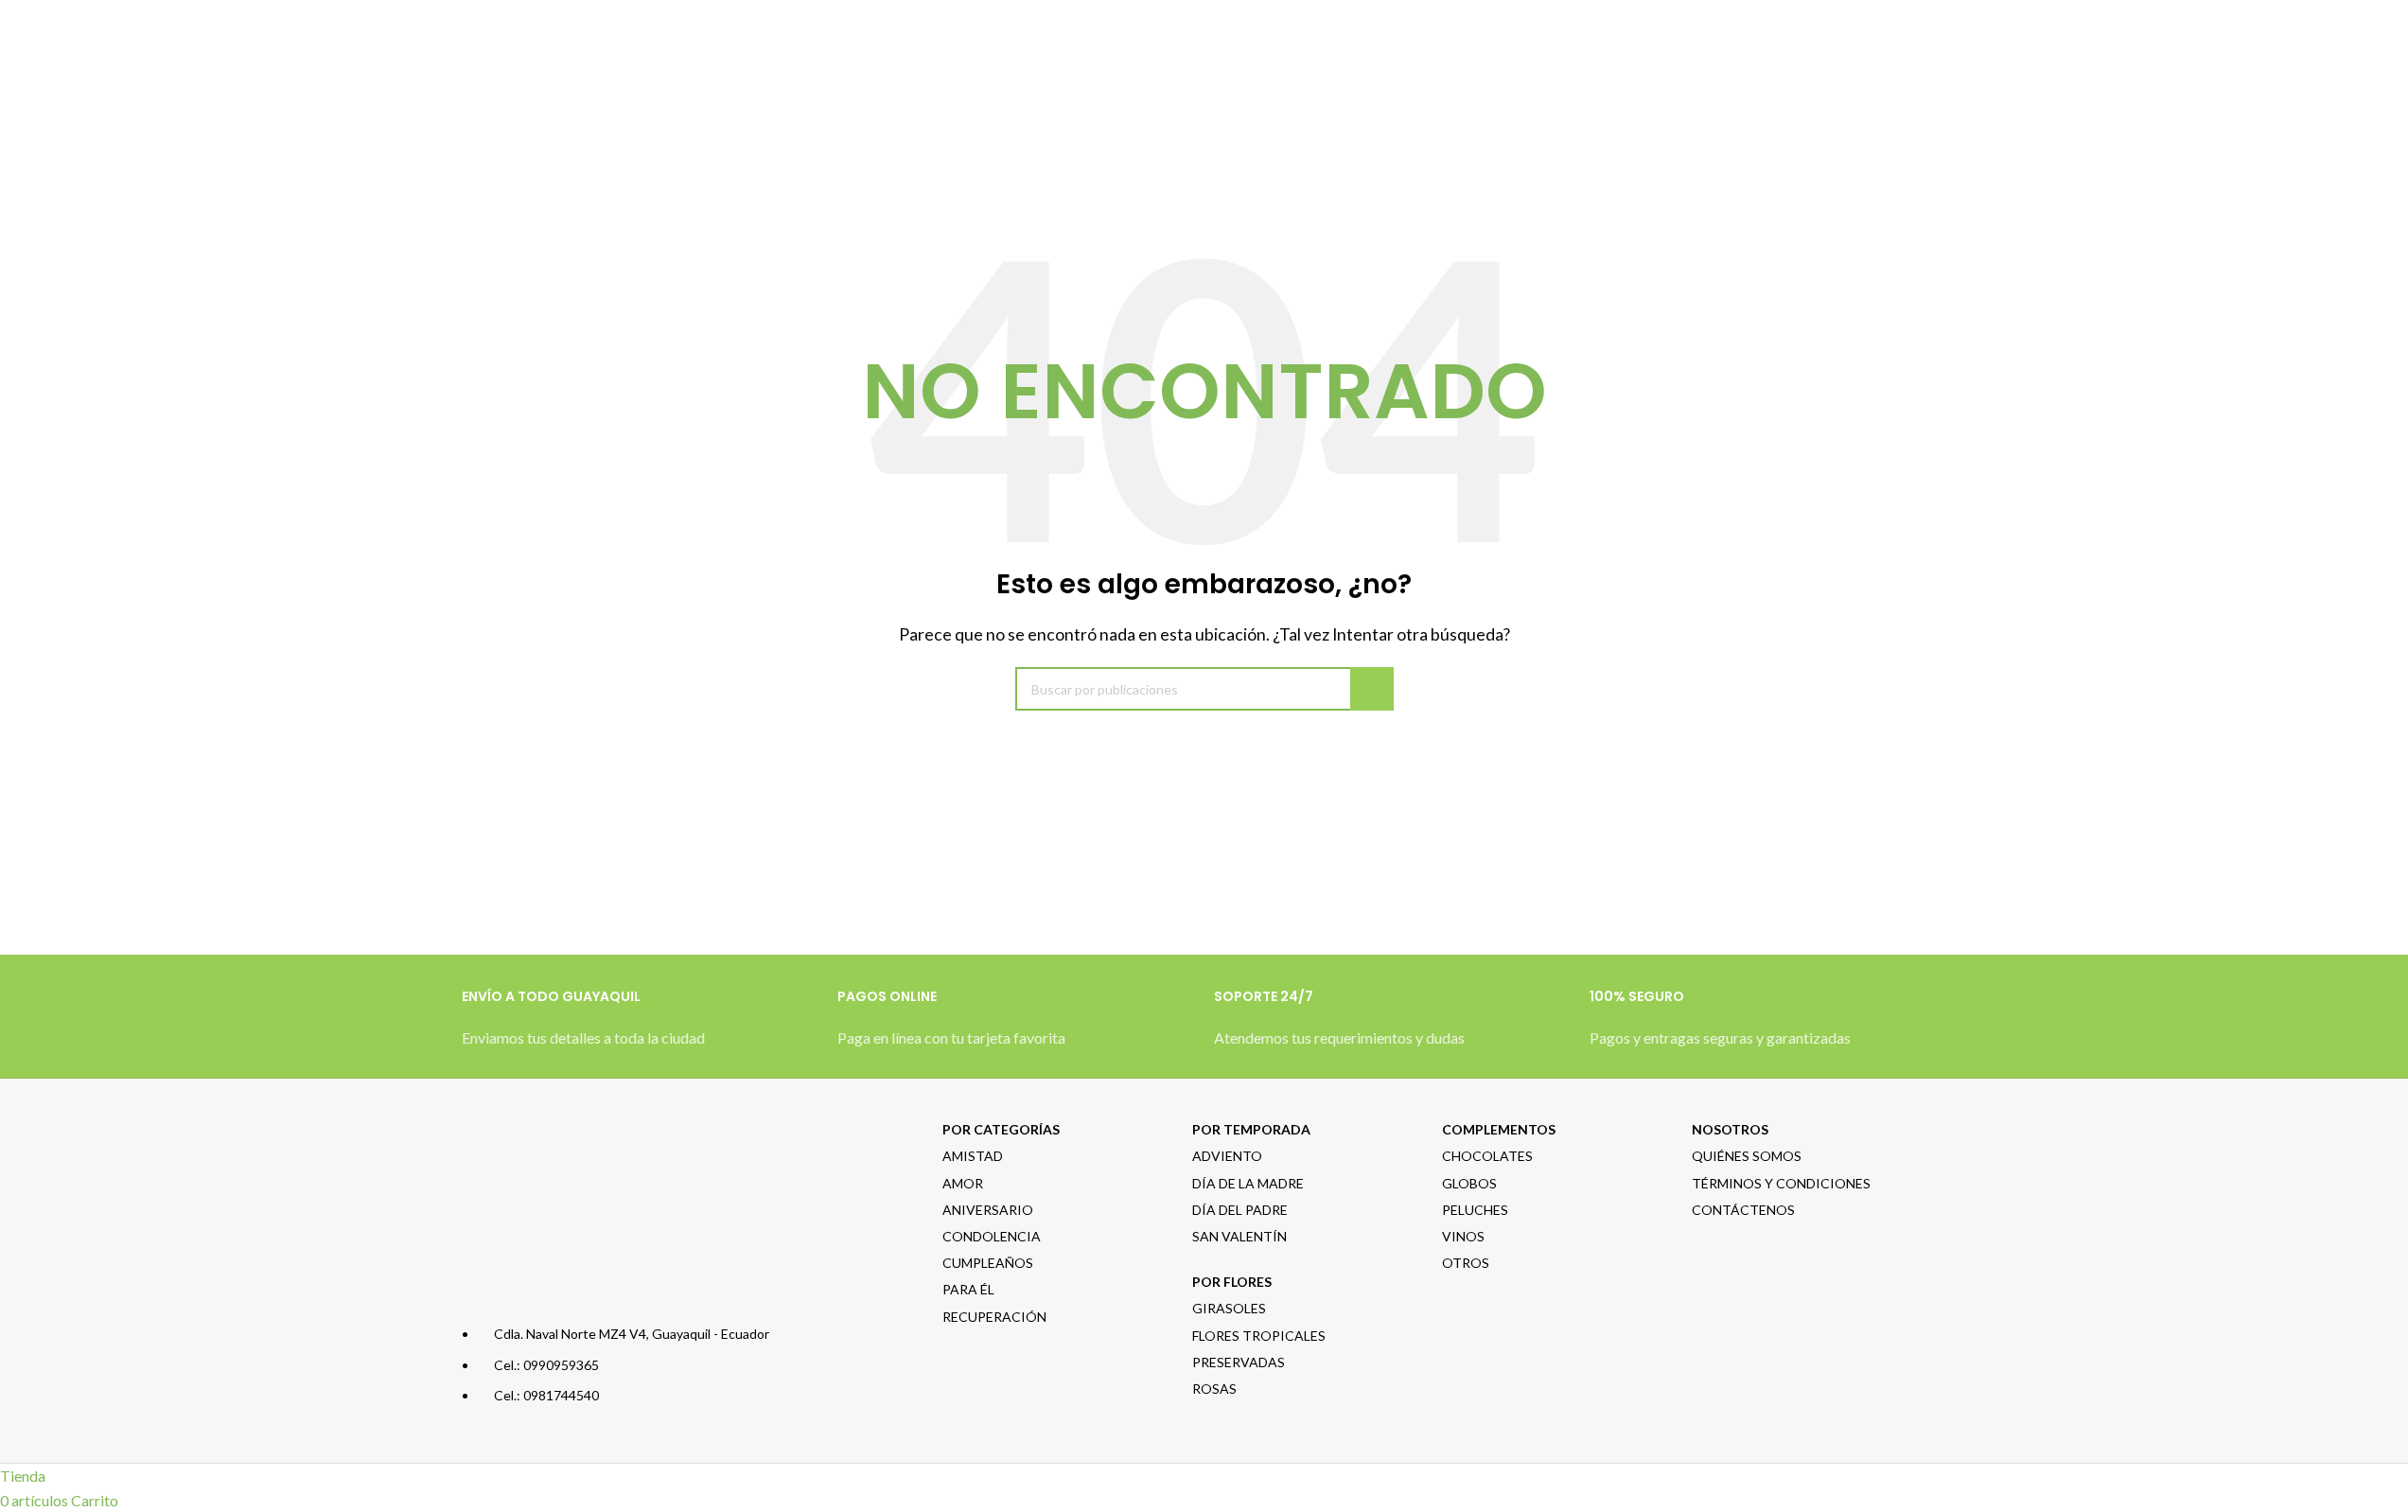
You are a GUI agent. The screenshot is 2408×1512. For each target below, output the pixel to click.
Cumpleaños (988, 1263)
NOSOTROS (1730, 1129)
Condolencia (992, 1236)
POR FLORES (1232, 1282)
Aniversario (988, 1210)
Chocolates (1487, 1156)
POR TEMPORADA (1251, 1129)
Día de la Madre (1248, 1183)
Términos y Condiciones (1781, 1183)
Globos (1469, 1183)
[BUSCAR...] (1372, 689)
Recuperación (994, 1317)
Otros (1466, 1263)
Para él (968, 1289)
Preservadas (1239, 1362)
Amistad (973, 1156)
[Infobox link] (641, 1028)
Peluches (1475, 1210)
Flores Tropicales (1259, 1336)
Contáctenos (1743, 1210)
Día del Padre (1240, 1210)
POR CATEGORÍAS (1001, 1129)
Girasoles (1229, 1308)
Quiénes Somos (1747, 1156)
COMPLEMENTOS (1499, 1129)
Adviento (1227, 1156)
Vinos (1463, 1236)
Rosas (1214, 1389)
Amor (963, 1183)
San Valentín (1239, 1236)
